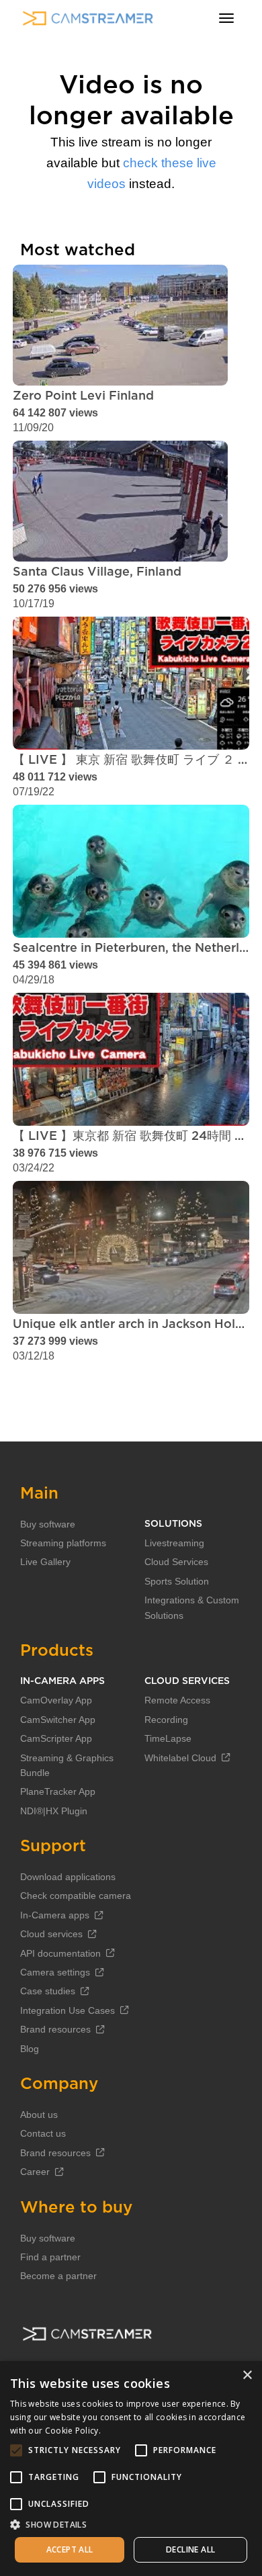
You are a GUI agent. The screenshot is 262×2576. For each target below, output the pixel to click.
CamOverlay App (56, 1700)
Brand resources (55, 2029)
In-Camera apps (55, 1915)
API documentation (60, 1953)
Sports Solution (177, 1581)
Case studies (48, 1991)
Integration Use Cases (68, 2010)
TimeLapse (168, 1738)
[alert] (131, 2469)
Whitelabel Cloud (180, 1758)
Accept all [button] (70, 2549)
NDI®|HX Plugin (54, 1811)
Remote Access (177, 1700)
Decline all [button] (190, 2549)
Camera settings (55, 1972)
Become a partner (58, 2276)
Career (35, 2172)
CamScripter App (56, 1738)
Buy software (48, 1524)
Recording (166, 1720)
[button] (131, 2524)
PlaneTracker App (58, 1791)
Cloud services (51, 1934)
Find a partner (50, 2257)
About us (39, 2115)
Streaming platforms (63, 1543)
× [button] (247, 2375)
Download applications (68, 1877)
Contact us (43, 2133)
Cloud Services (176, 1562)
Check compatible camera (76, 1896)
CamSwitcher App (58, 1720)
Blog (30, 2049)
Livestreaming (174, 1543)
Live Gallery (45, 1562)
